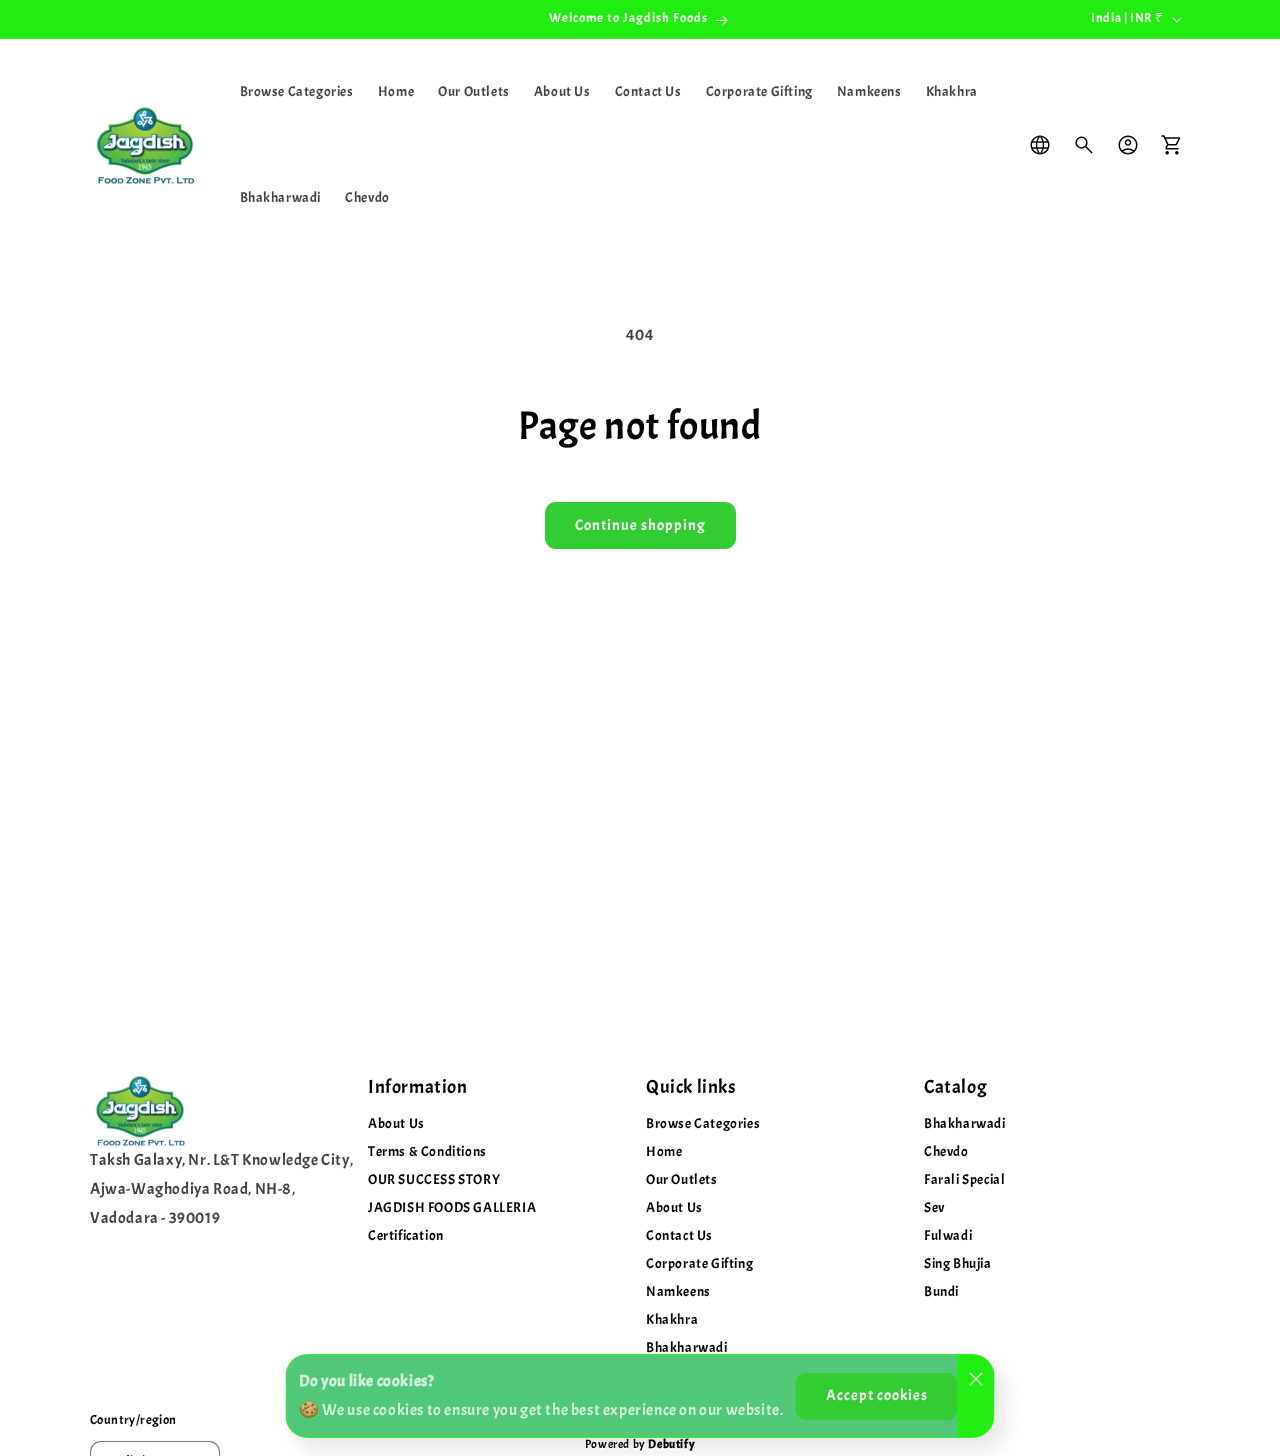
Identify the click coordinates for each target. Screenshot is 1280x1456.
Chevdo (946, 1151)
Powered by (640, 1444)
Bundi (941, 1291)
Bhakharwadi (965, 1123)
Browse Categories (703, 1123)
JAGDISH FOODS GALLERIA (452, 1207)
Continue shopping (640, 525)
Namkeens (678, 1291)
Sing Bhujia (958, 1263)
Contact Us (679, 1235)
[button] (1084, 145)
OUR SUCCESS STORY (434, 1179)
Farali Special (964, 1179)
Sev (934, 1207)
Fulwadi (948, 1235)
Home (664, 1151)
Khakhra (672, 1319)
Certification (406, 1235)
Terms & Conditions (427, 1151)
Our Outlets (682, 1179)
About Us (396, 1123)
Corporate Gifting (699, 1263)
